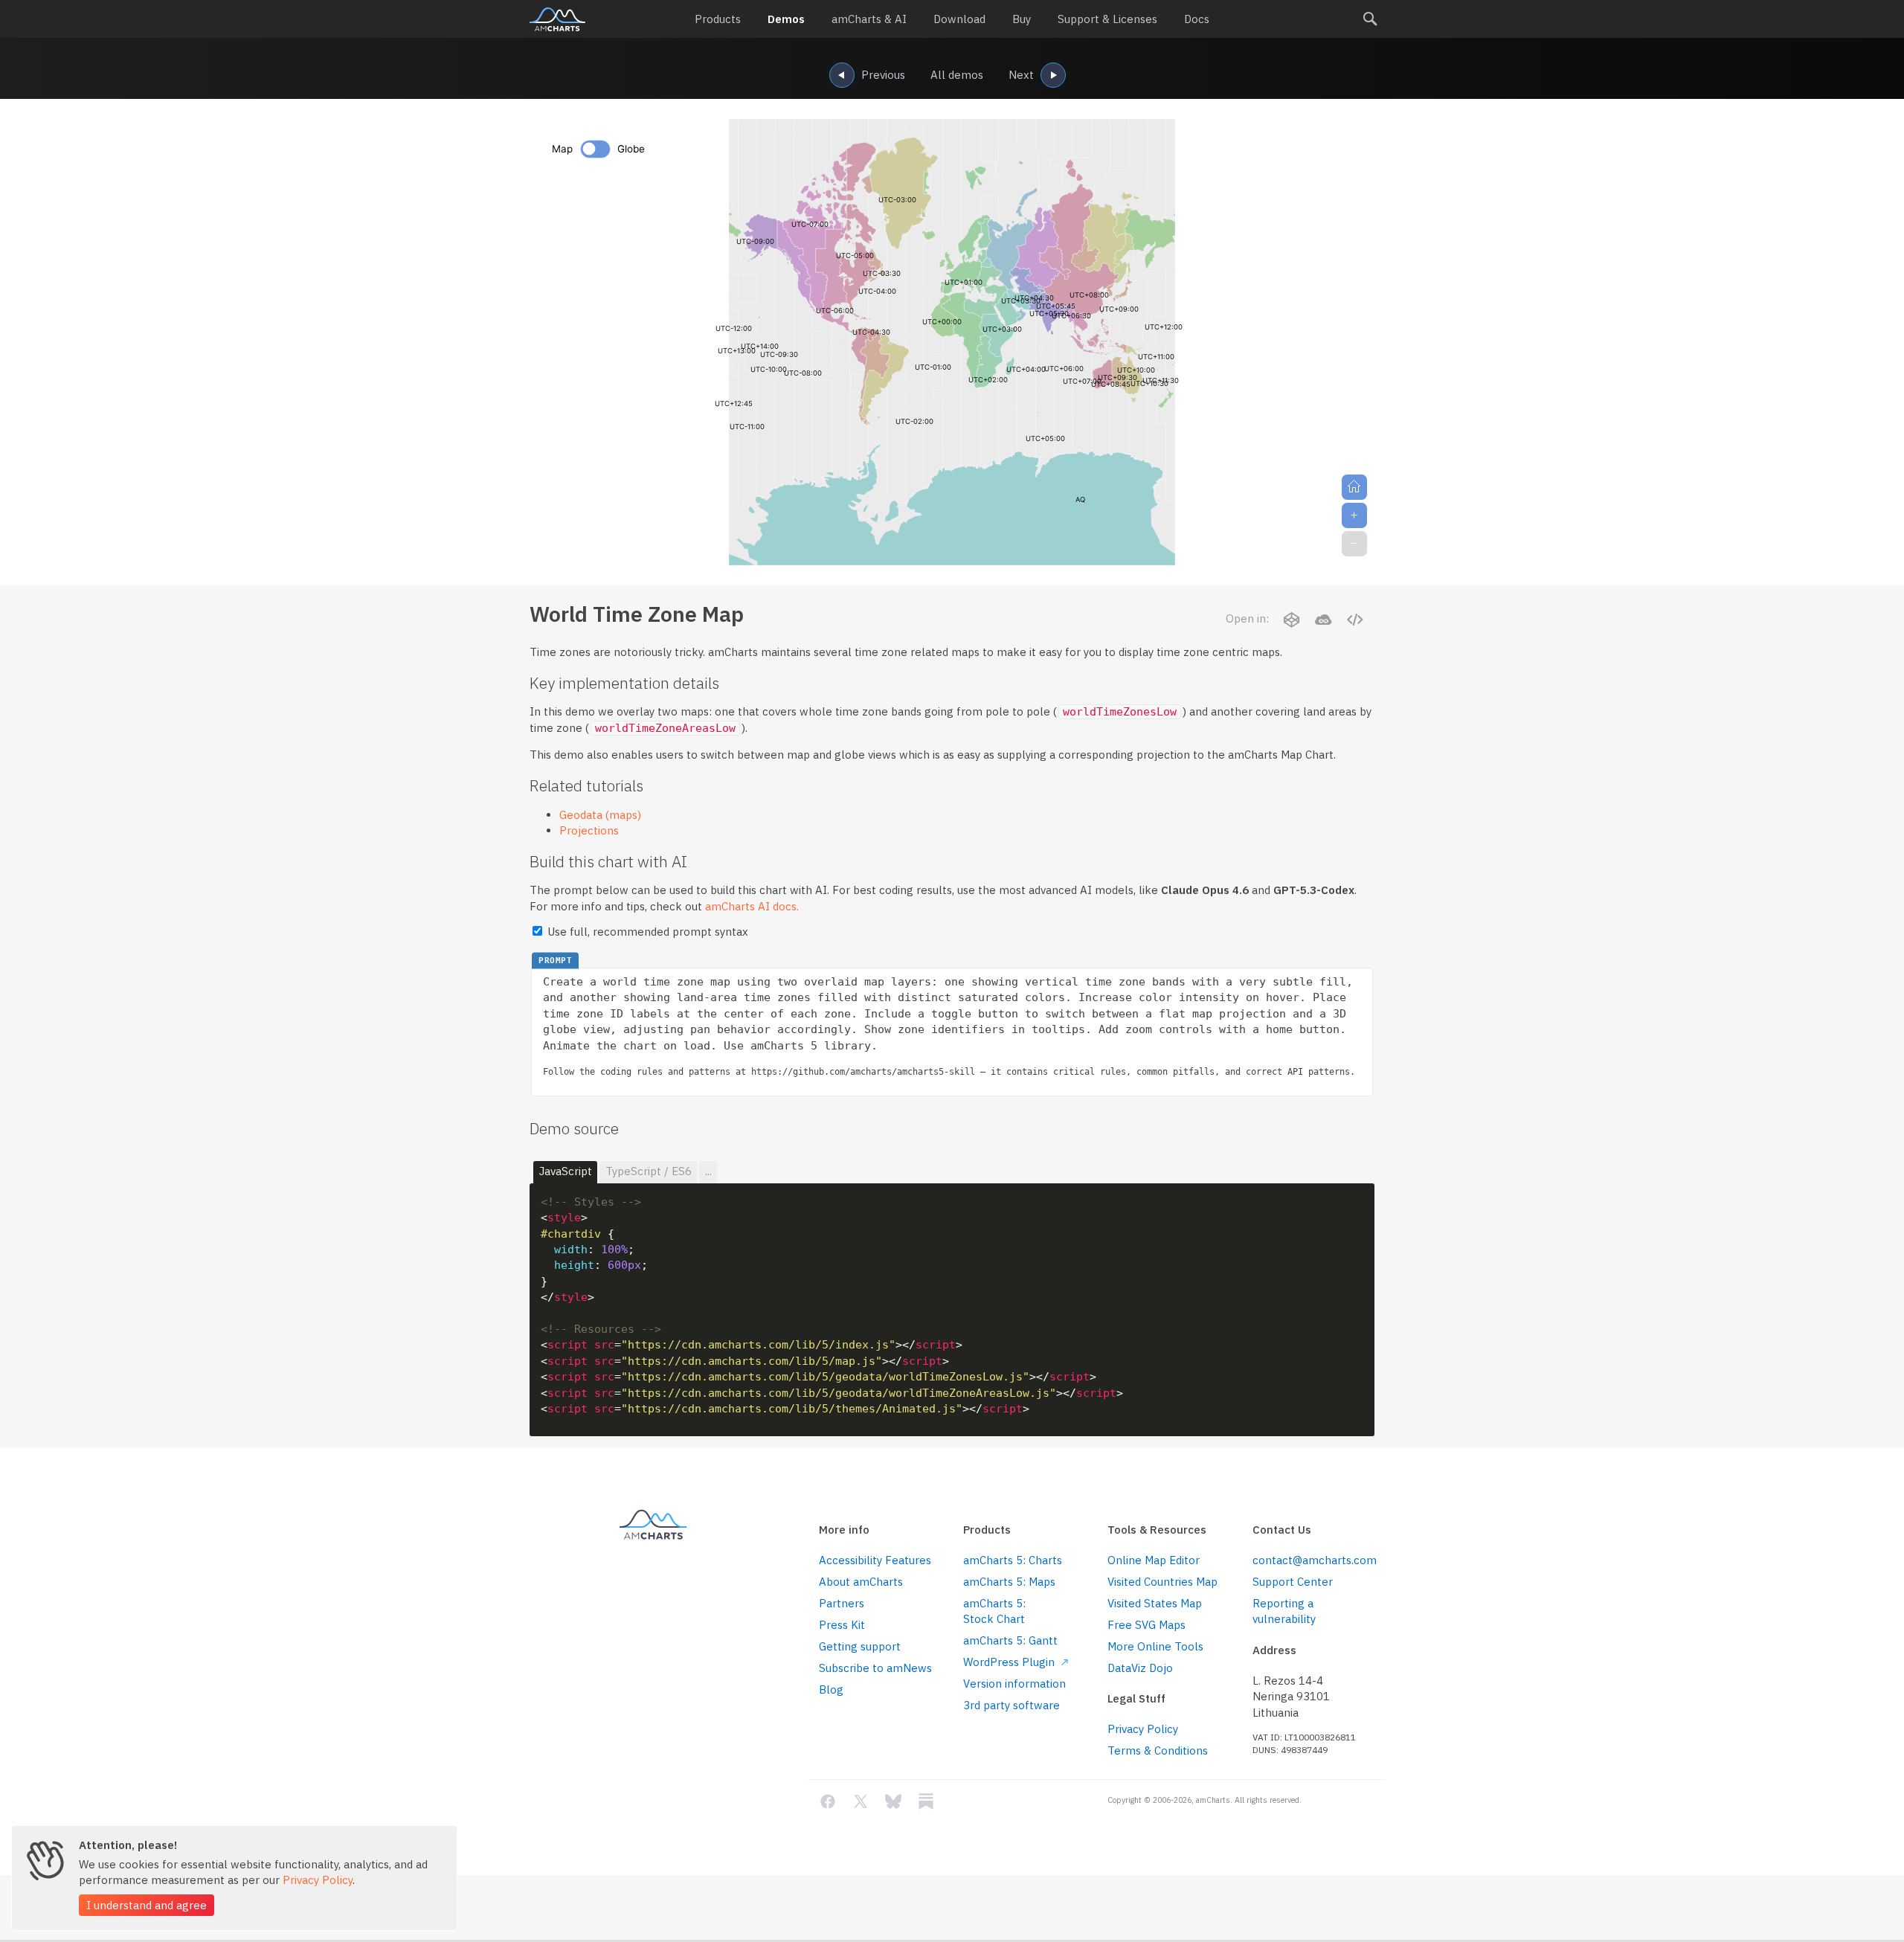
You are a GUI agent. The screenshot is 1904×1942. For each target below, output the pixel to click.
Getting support (860, 1646)
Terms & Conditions (1158, 1750)
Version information (1014, 1684)
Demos (786, 19)
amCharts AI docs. (752, 906)
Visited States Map (1155, 1603)
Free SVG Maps (1146, 1625)
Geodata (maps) (600, 815)
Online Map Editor (1154, 1560)
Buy (1022, 19)
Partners (842, 1603)
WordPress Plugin (1010, 1662)
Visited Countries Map (1162, 1582)
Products (718, 19)
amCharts (557, 19)
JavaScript (566, 1171)
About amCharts (861, 1582)
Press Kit (842, 1625)
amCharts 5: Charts (1013, 1560)
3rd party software (1011, 1705)
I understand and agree (147, 1905)
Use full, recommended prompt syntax (646, 932)
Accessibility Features (875, 1560)
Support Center (1293, 1582)
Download (959, 19)
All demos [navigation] (957, 75)
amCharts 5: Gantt (1010, 1640)
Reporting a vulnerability (1284, 1611)
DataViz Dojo (1140, 1668)
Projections (589, 830)
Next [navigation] (1021, 75)
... (708, 1171)
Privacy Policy (1143, 1729)
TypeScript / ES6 (649, 1171)
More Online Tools (1155, 1646)
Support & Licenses (1107, 19)
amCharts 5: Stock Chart (994, 1611)
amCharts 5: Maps (1009, 1582)
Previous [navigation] (883, 75)
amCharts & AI (869, 19)
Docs (1197, 19)
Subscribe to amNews (875, 1668)
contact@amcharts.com (1313, 1560)
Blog (831, 1689)
